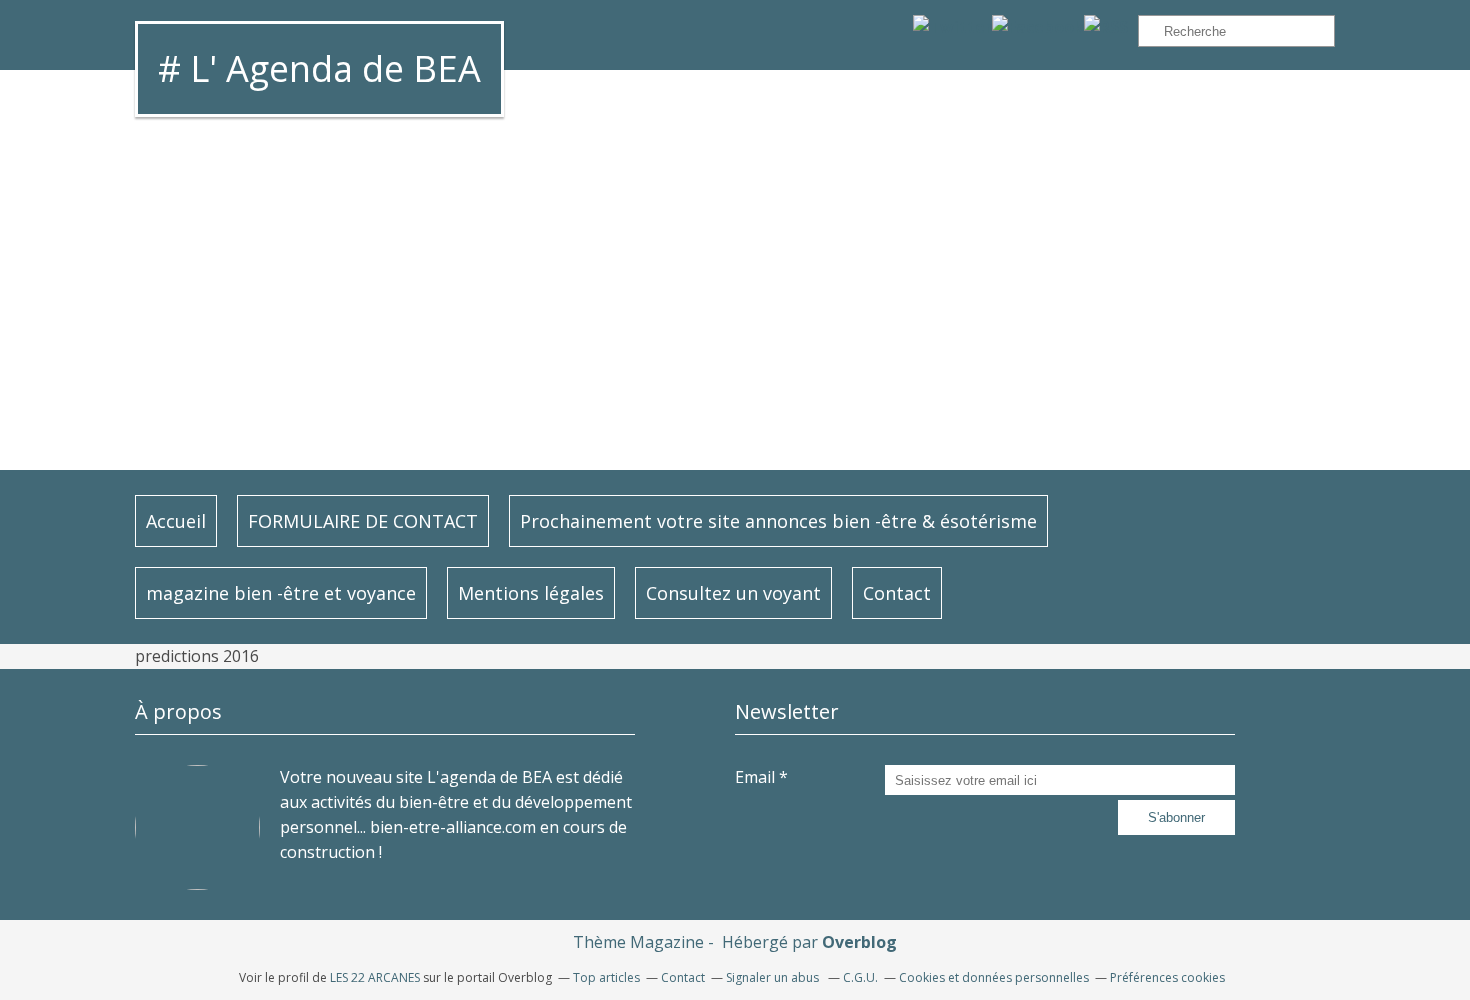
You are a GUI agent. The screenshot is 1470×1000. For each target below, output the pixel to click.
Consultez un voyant (733, 593)
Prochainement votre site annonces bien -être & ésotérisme (778, 521)
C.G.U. (860, 977)
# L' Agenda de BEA (319, 68)
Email (755, 777)
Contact (897, 593)
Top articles (606, 977)
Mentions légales (531, 593)
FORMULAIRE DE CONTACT (363, 521)
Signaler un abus (774, 977)
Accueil (176, 521)
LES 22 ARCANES (375, 977)
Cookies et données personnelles (994, 977)
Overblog (859, 942)
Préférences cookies (1167, 977)
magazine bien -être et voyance (281, 593)
